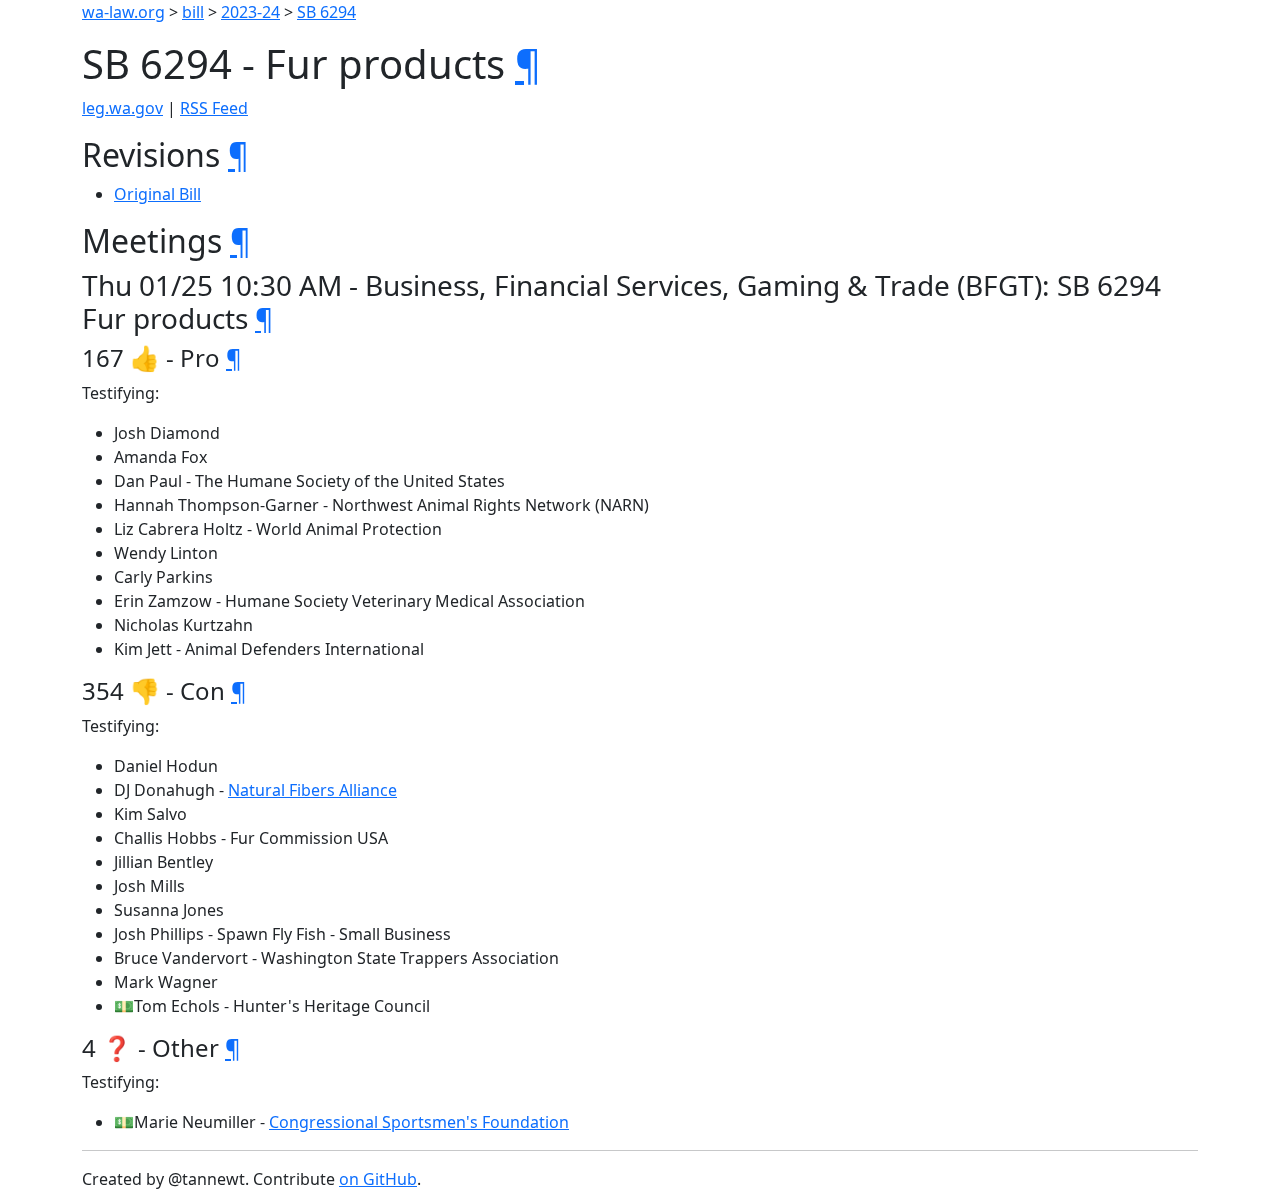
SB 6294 (326, 12)
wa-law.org (123, 12)
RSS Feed (214, 108)
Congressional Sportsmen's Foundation (419, 1122)
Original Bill (157, 194)
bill (193, 12)
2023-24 (250, 12)
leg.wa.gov (122, 108)
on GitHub (378, 1179)
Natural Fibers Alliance (312, 790)
